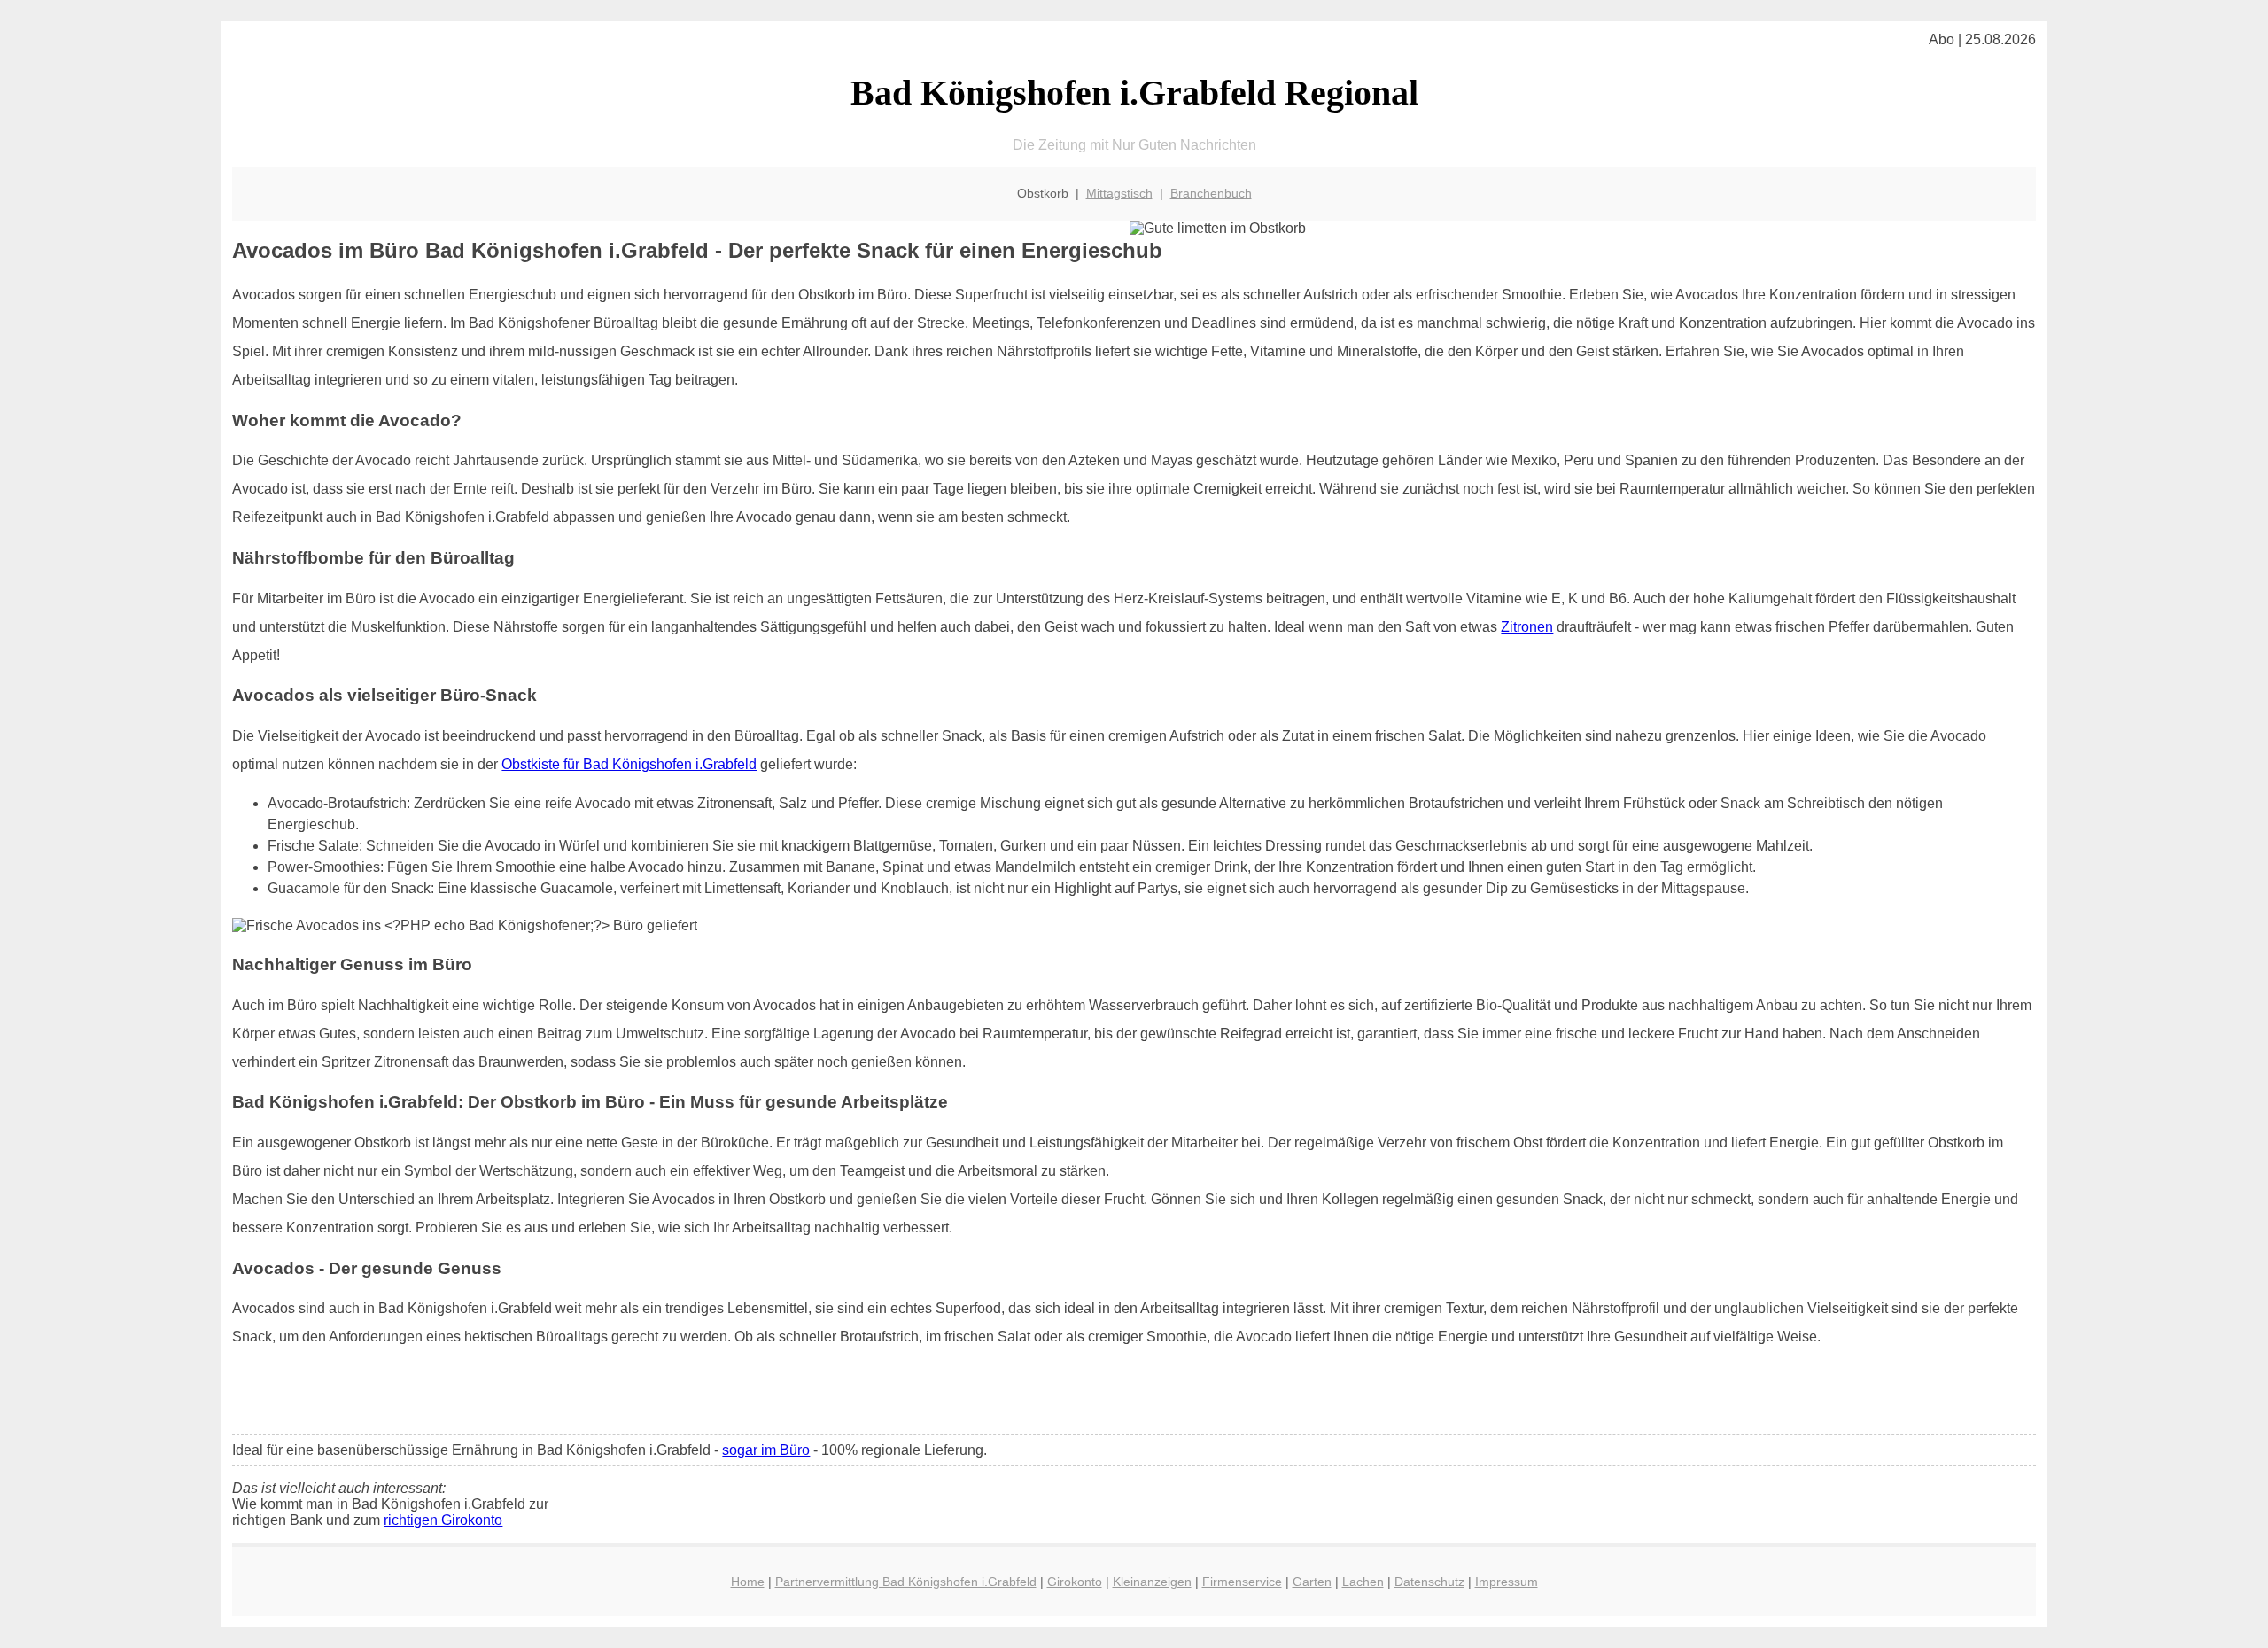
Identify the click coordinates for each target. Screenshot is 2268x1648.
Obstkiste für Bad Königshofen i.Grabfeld (629, 764)
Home (748, 1582)
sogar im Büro (766, 1450)
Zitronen (1527, 627)
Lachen (1363, 1582)
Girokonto (1075, 1582)
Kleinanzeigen (1152, 1582)
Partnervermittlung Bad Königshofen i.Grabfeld (906, 1582)
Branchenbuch (1211, 193)
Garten (1312, 1582)
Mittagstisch (1119, 193)
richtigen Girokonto (443, 1520)
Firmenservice (1242, 1582)
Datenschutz (1429, 1582)
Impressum (1507, 1582)
